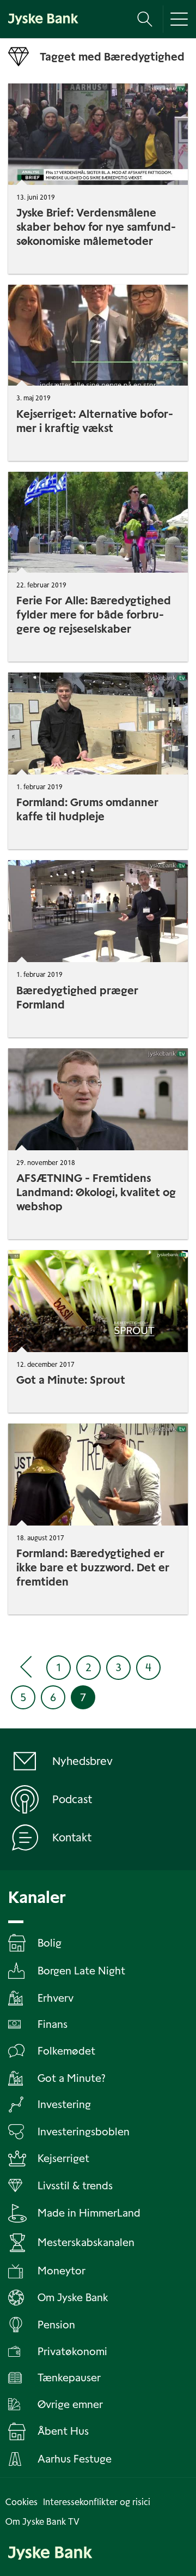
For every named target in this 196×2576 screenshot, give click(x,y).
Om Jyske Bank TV (42, 2522)
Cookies (22, 2502)
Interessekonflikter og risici (97, 2502)
